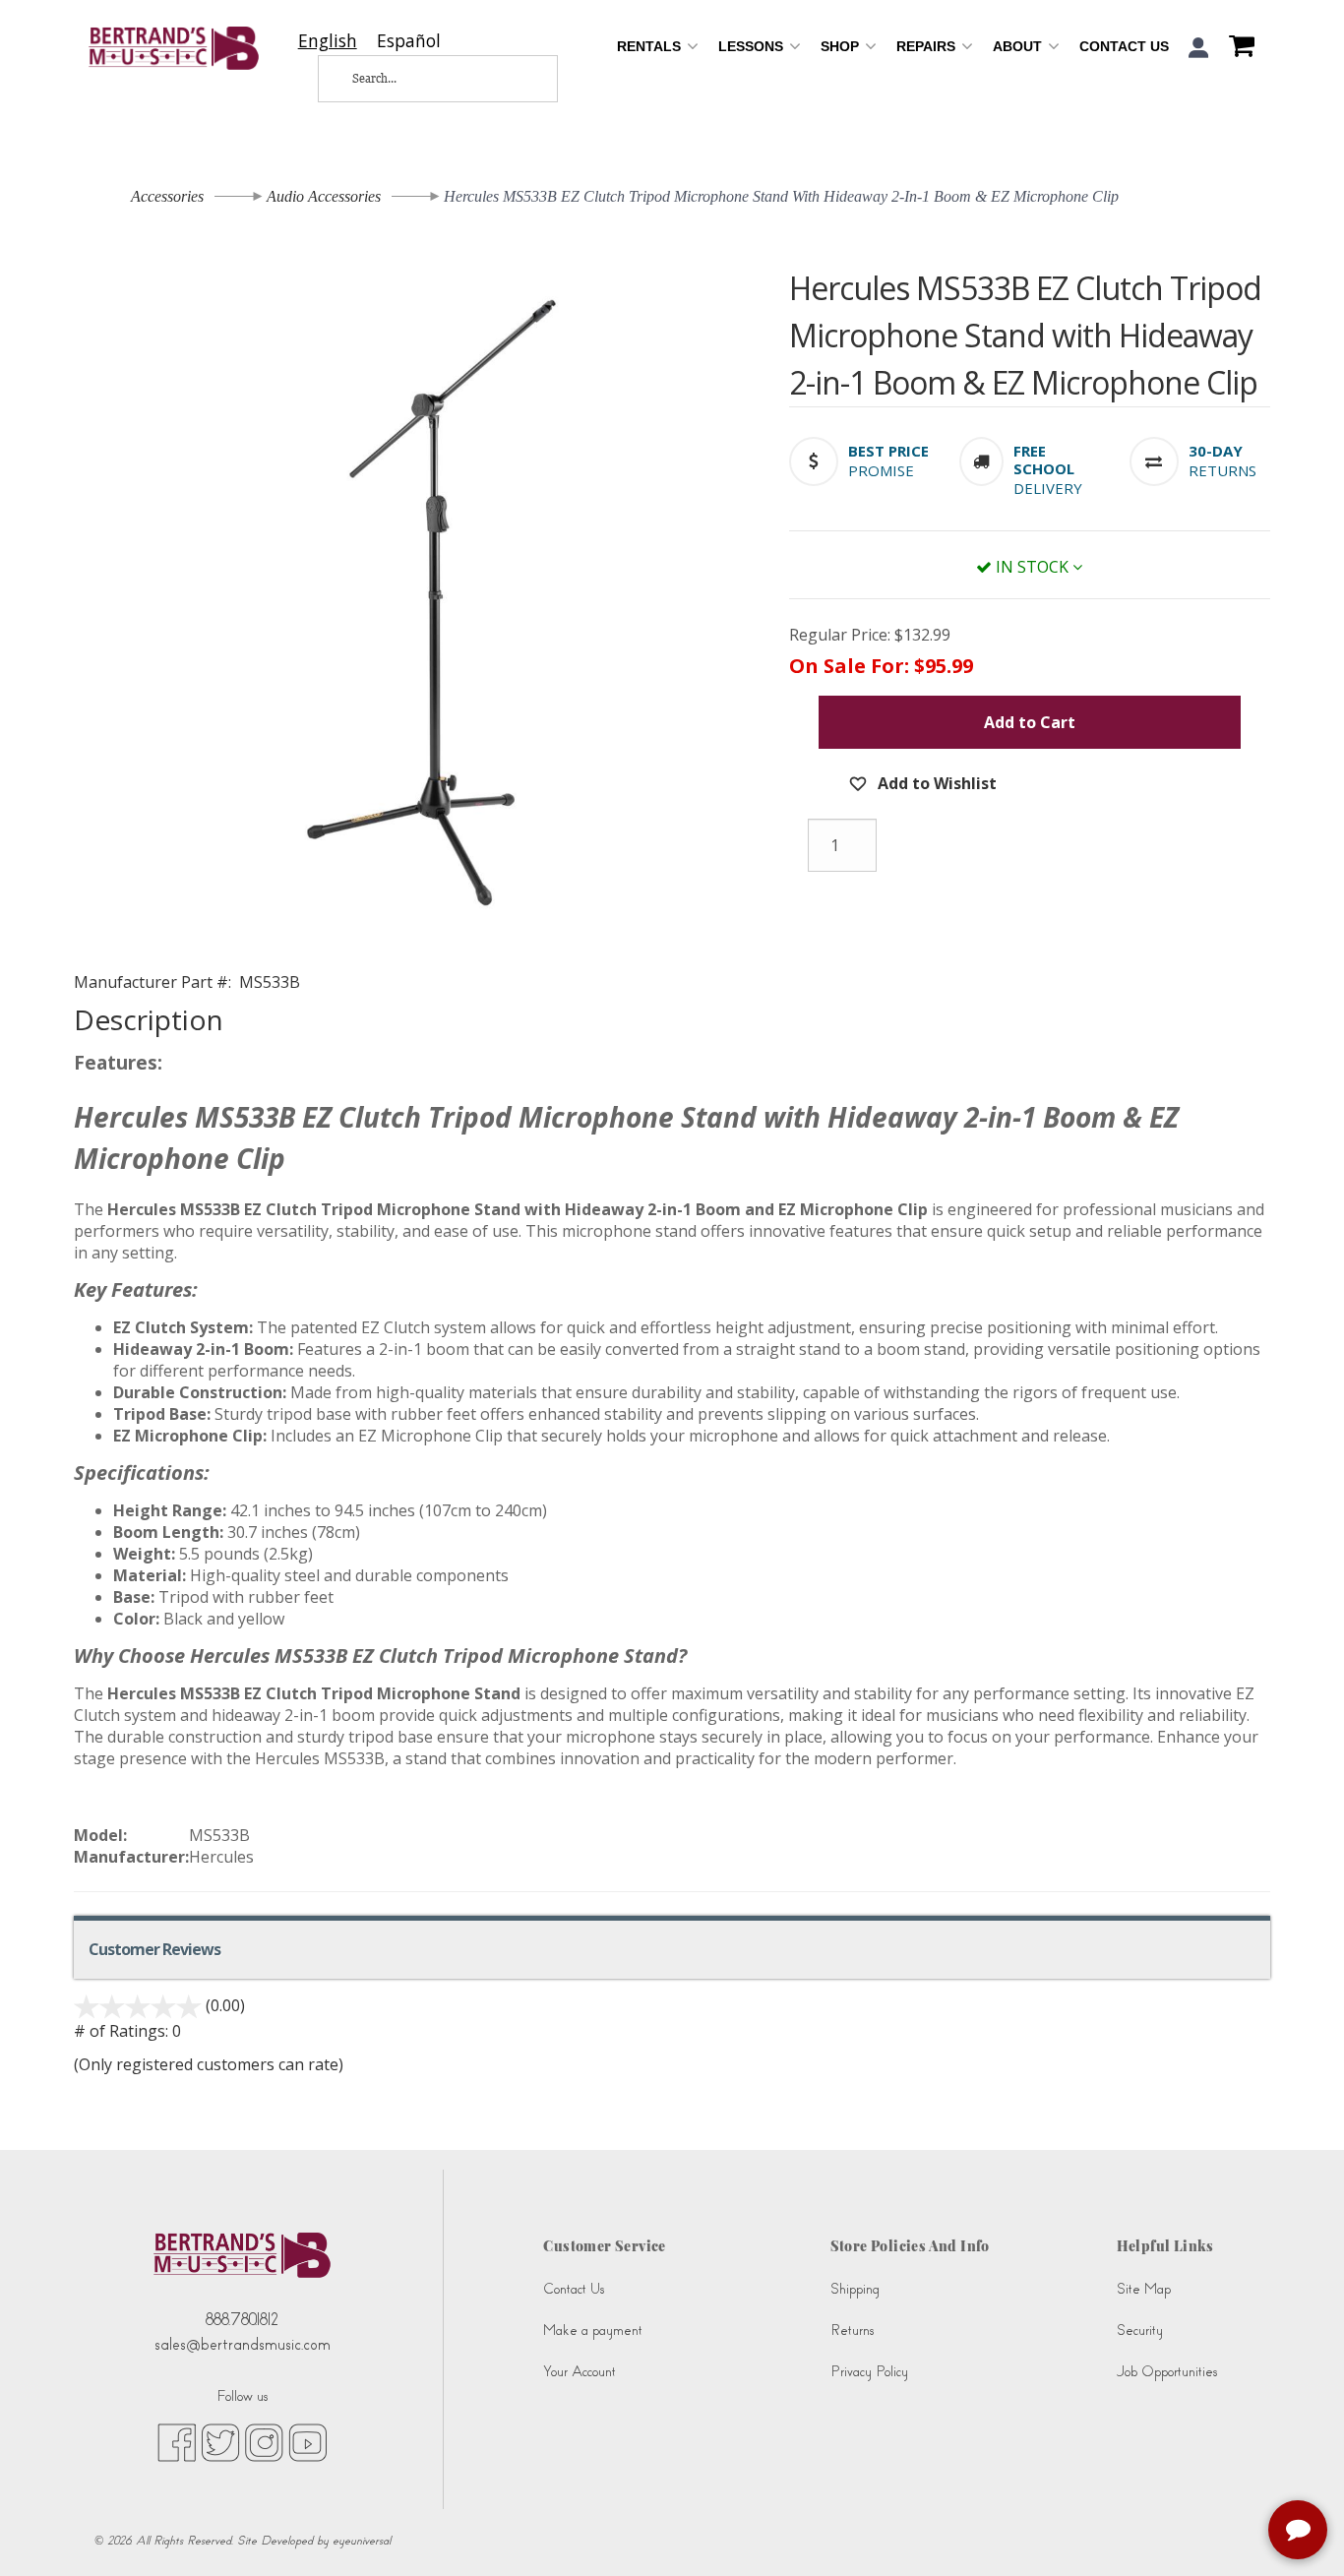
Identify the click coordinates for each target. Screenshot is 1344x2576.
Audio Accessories (324, 196)
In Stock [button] (1032, 567)
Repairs (928, 46)
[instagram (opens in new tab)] (264, 2442)
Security (1140, 2331)
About (1019, 46)
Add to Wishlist (935, 783)
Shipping (855, 2289)
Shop (842, 46)
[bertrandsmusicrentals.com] (174, 48)
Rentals (651, 46)
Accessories (167, 196)
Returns (852, 2331)
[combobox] (328, 41)
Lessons (753, 46)
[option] (409, 41)
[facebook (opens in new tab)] (177, 2442)
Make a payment (593, 2331)
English (328, 41)
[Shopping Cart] (1237, 48)
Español (409, 41)
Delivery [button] (1048, 488)
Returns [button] (1222, 470)
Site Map (1144, 2289)
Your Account (580, 2372)
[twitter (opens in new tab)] (220, 2442)
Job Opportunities (1167, 2372)
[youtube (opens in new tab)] (307, 2442)
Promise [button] (881, 470)
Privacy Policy (869, 2372)
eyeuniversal (362, 2541)
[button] (1199, 48)
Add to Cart (1030, 722)
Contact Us (1124, 46)
